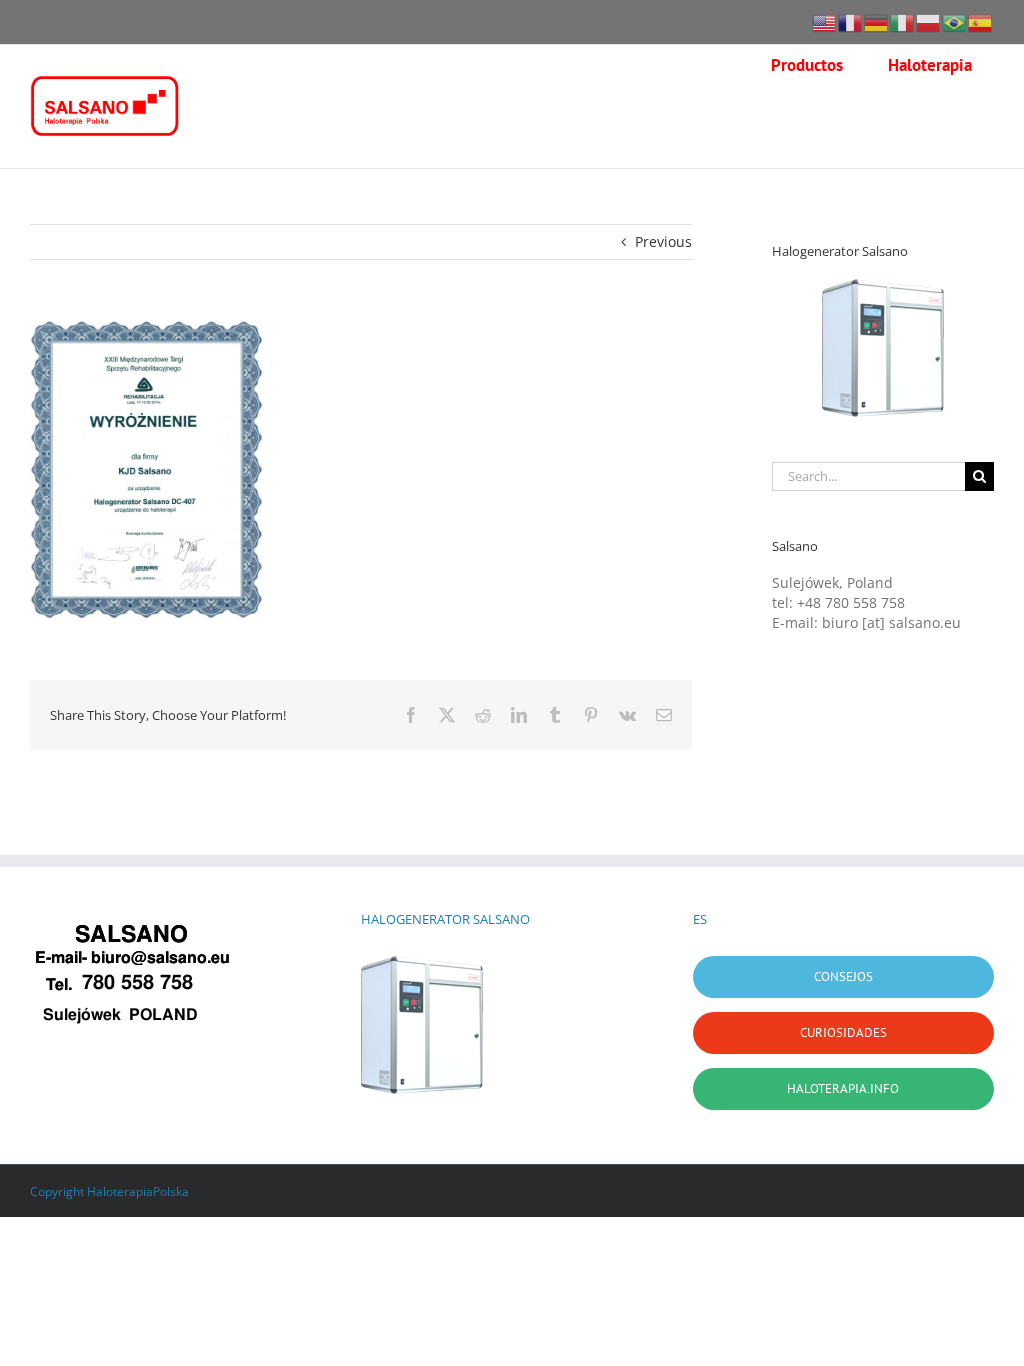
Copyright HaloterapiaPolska (109, 1191)
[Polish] (929, 21)
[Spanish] (981, 21)
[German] (877, 21)
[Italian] (903, 21)
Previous (663, 241)
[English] (825, 21)
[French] (851, 21)
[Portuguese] (955, 21)
